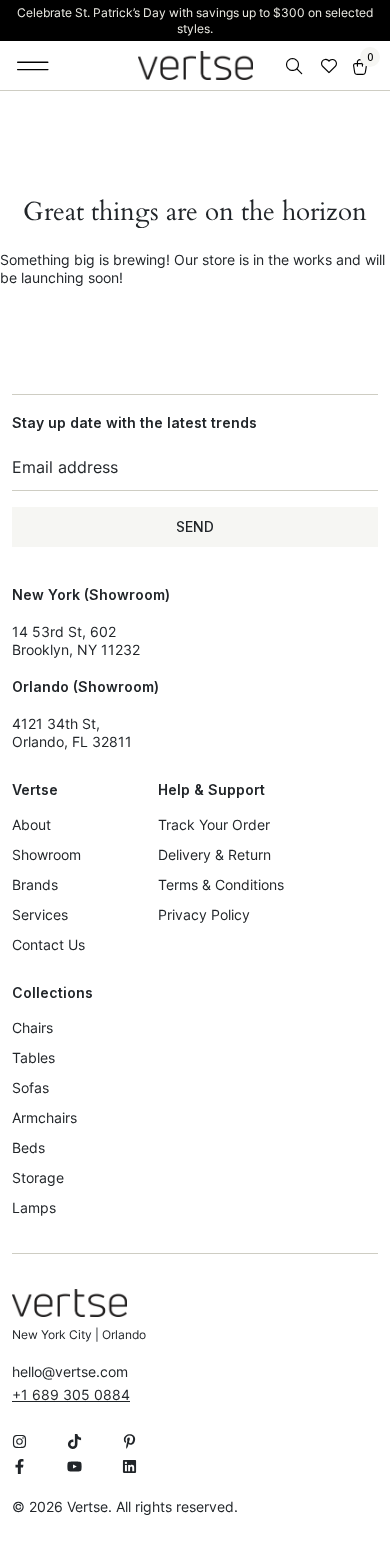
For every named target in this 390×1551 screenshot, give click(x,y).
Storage (38, 1177)
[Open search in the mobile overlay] (296, 66)
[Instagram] (19, 1441)
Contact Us (48, 944)
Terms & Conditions (221, 884)
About (31, 824)
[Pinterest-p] (129, 1441)
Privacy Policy (204, 914)
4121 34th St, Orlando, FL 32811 (72, 732)
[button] (33, 66)
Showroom (46, 854)
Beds (28, 1147)
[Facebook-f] (19, 1466)
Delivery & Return (214, 854)
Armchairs (44, 1117)
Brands (35, 884)
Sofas (30, 1087)
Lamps (34, 1207)
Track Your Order (214, 824)
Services (40, 914)
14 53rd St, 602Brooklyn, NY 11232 (76, 640)
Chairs (32, 1027)
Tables (33, 1057)
